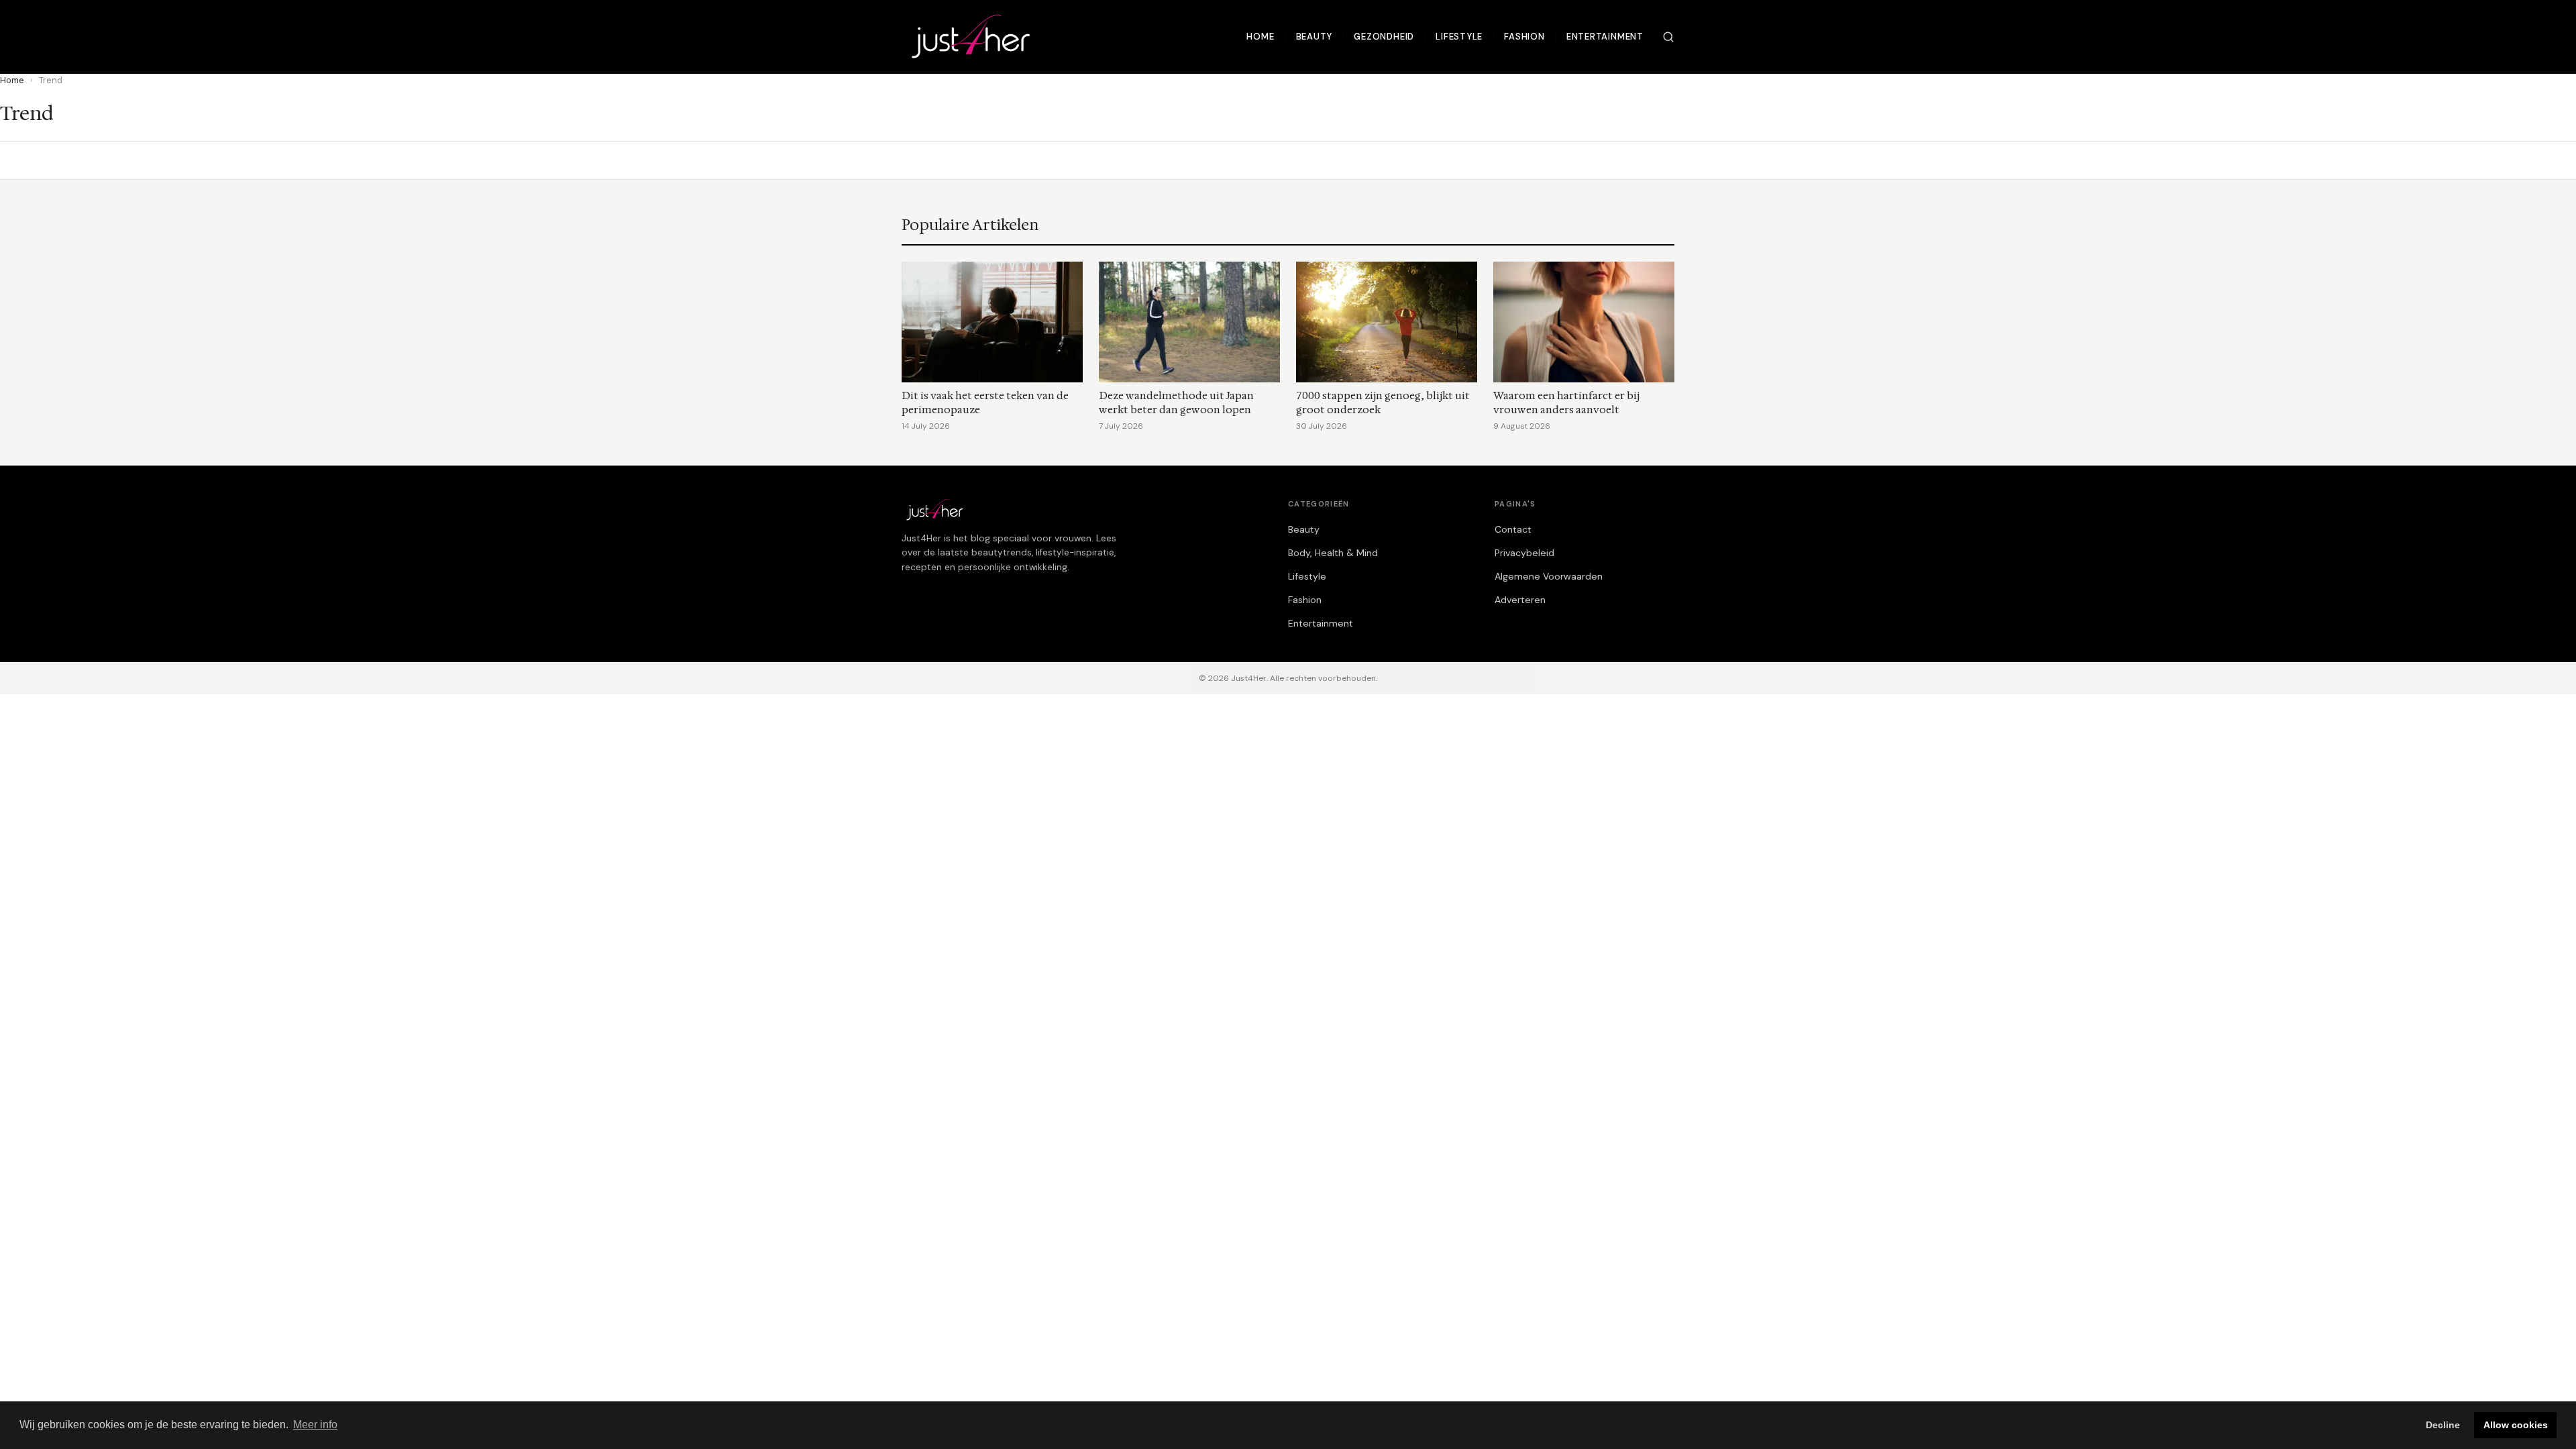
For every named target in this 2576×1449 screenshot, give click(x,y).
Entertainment (1605, 37)
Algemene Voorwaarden (1549, 576)
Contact (1513, 529)
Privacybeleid (1524, 553)
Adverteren (1520, 600)
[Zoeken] (1668, 37)
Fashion (1524, 37)
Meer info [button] (315, 1425)
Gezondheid (1384, 37)
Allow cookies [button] (2516, 1425)
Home (1260, 37)
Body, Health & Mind (1333, 553)
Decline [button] (2443, 1425)
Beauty (1314, 37)
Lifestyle (1459, 37)
